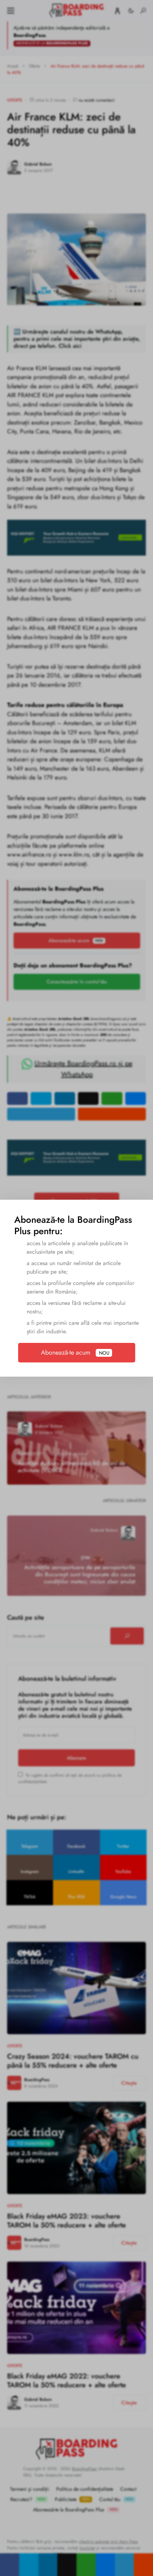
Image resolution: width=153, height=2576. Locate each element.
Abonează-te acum (75, 1352)
